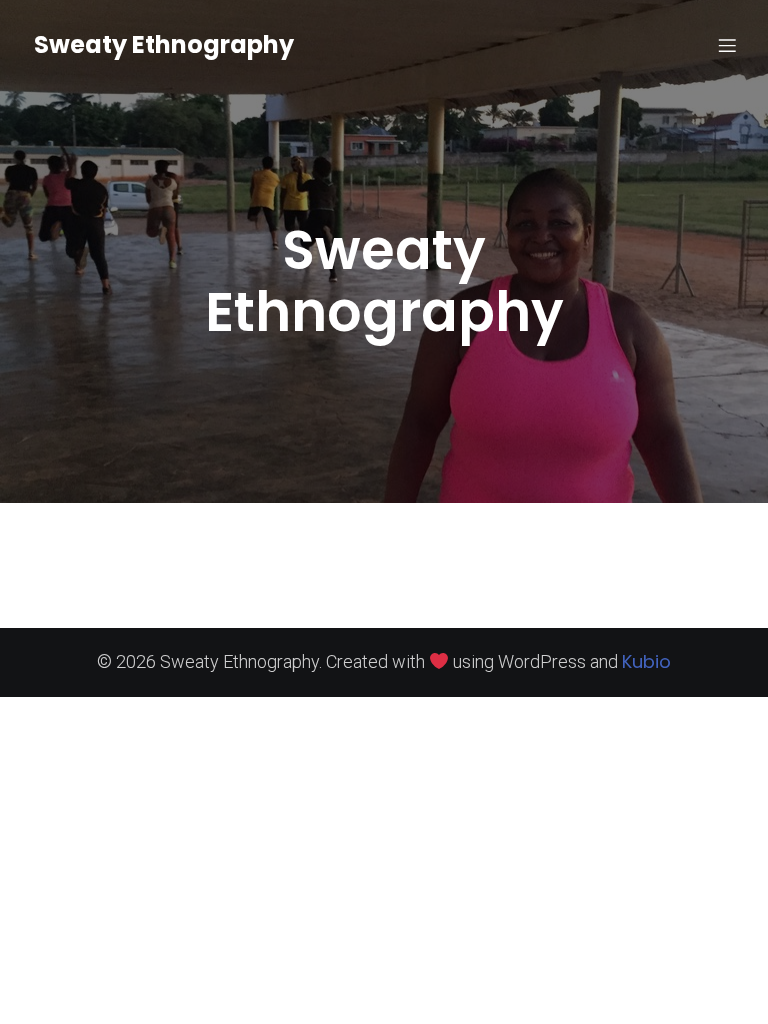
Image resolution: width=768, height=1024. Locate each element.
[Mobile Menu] (727, 45)
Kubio (646, 661)
